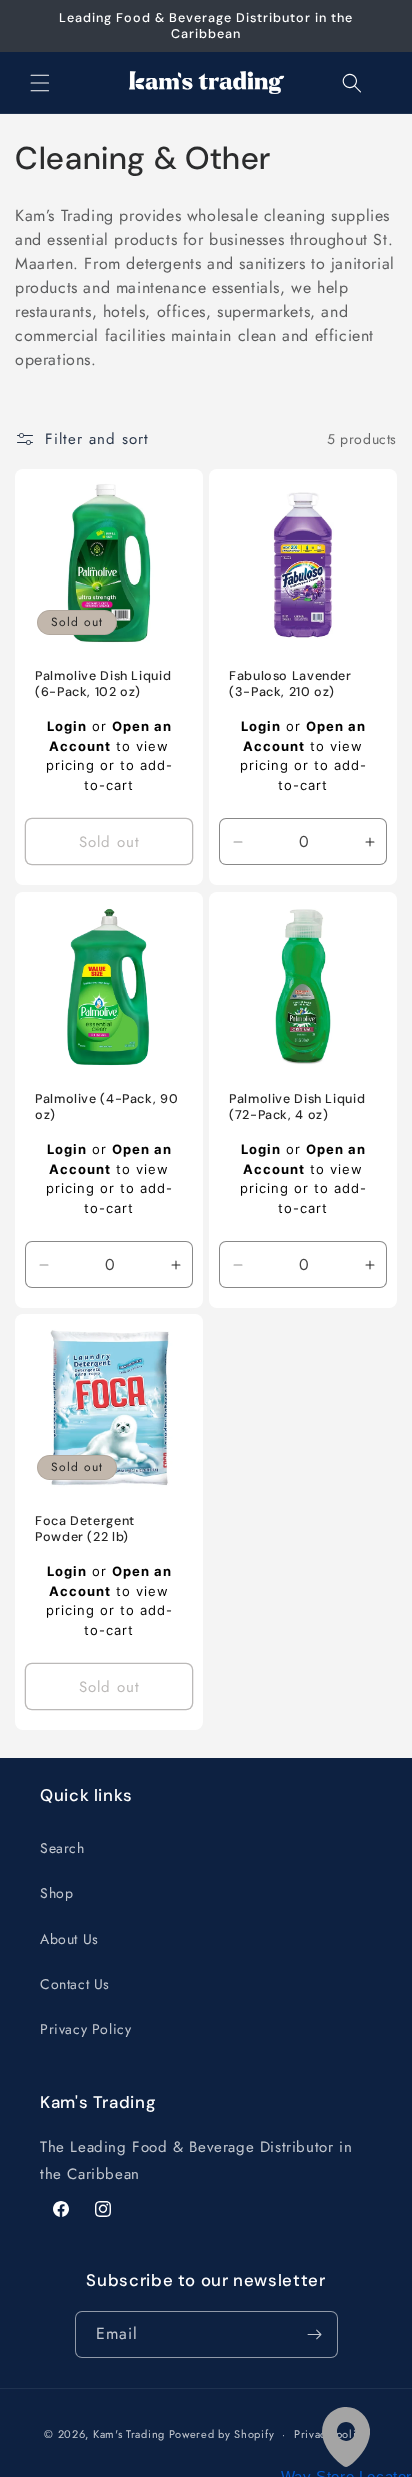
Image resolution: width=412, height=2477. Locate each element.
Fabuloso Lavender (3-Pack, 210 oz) (290, 684)
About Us (69, 1939)
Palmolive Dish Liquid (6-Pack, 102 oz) (103, 684)
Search (62, 1848)
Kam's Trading (129, 2434)
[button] (40, 83)
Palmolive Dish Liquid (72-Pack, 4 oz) (297, 1107)
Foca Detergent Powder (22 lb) (85, 1529)
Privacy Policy (85, 2029)
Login (67, 727)
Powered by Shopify (222, 2434)
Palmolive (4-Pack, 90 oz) (106, 1107)
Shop (56, 1893)
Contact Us (75, 1984)
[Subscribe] (315, 2334)
